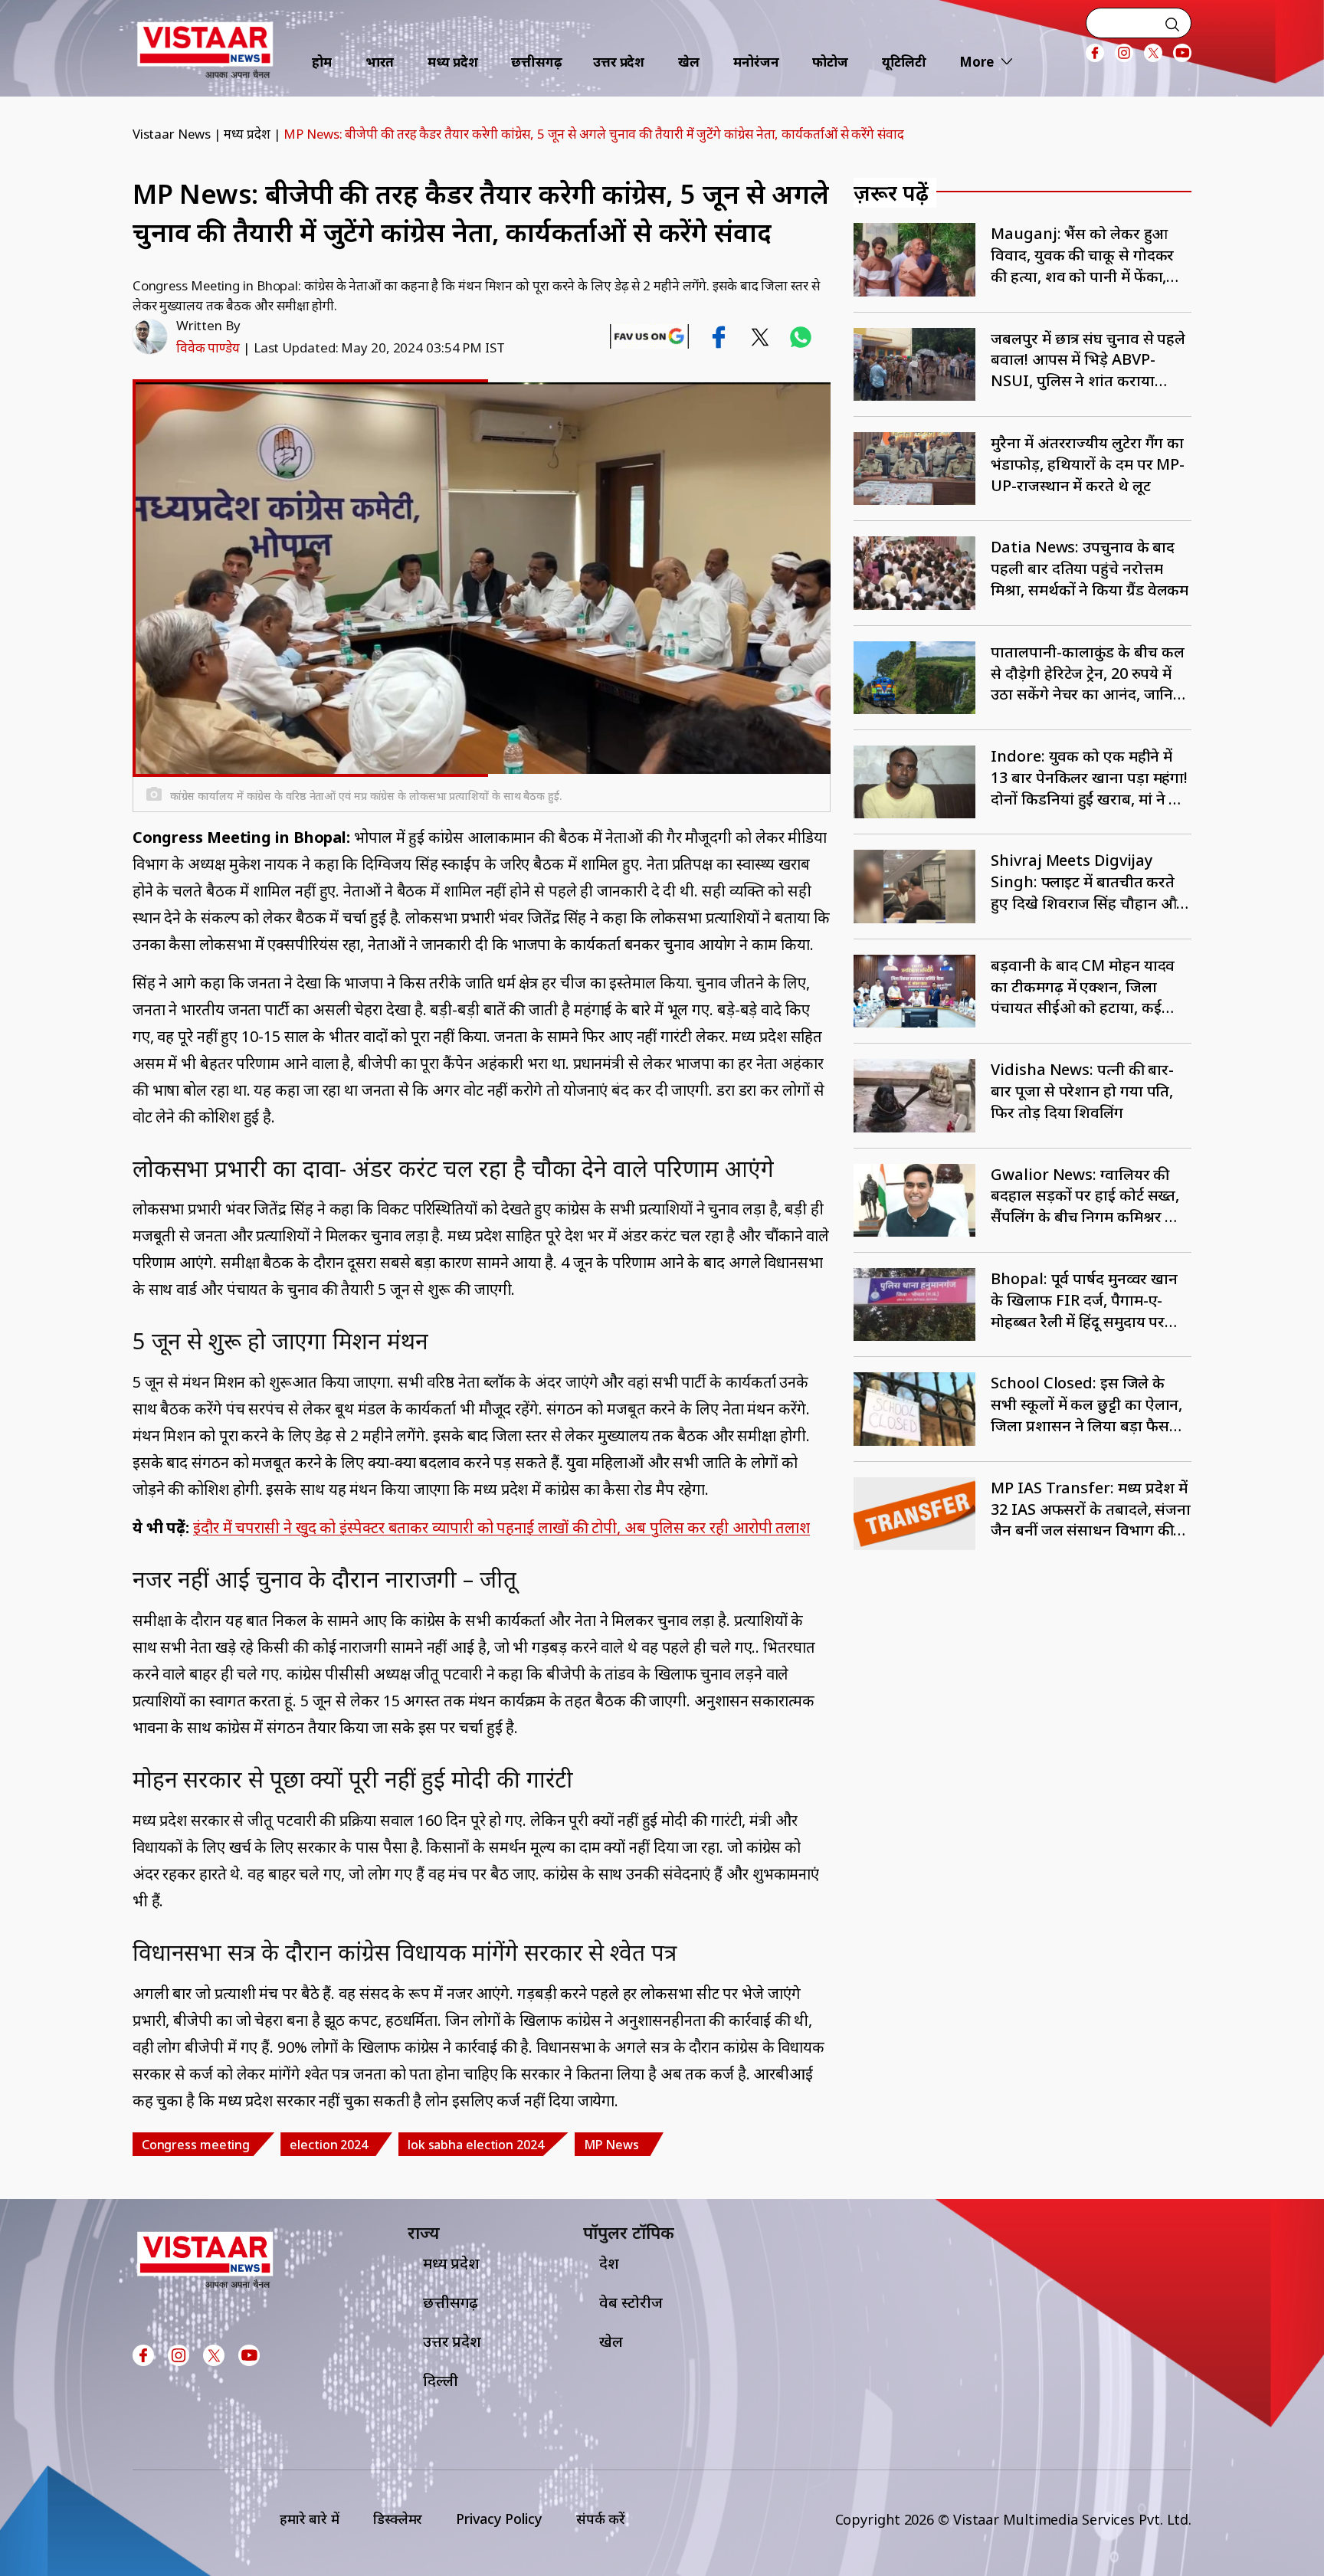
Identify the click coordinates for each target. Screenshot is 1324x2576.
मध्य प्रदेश (452, 62)
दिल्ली (441, 2380)
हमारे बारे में (310, 2519)
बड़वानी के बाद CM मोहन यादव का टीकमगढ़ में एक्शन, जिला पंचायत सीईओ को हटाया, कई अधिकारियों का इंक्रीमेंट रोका (1083, 986)
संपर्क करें (601, 2519)
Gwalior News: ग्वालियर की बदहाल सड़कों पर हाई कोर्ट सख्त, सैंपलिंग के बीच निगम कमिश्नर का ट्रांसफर (1086, 1196)
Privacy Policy (499, 2519)
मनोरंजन (756, 62)
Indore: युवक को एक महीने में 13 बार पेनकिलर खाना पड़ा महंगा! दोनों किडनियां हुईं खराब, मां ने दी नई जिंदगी (1089, 777)
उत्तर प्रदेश (619, 62)
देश (609, 2263)
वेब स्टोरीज (631, 2302)
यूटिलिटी (904, 62)
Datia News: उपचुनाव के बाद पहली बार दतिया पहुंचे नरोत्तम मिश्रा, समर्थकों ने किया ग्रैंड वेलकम (1090, 568)
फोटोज (830, 62)
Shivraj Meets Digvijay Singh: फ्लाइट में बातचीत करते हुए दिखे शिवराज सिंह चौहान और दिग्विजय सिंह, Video (1087, 882)
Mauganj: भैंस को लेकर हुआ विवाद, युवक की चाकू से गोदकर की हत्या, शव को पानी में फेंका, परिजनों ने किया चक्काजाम (1082, 255)
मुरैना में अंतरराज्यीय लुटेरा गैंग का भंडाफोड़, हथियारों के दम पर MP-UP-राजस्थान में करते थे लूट (1088, 464)
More (977, 62)
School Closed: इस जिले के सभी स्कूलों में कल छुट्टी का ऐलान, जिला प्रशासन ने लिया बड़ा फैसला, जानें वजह (1089, 1404)
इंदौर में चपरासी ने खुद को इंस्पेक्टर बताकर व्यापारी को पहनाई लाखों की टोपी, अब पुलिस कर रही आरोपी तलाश (501, 1527)
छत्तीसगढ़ (537, 62)
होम (322, 62)
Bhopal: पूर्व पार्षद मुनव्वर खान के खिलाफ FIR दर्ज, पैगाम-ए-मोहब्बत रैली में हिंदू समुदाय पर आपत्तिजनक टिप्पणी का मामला (1084, 1300)
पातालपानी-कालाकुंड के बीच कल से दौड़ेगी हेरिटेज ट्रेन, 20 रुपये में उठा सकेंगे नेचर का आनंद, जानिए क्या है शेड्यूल (1087, 673)
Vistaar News (172, 134)
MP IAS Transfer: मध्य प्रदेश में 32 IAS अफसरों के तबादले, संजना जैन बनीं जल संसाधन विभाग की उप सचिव (1091, 1509)
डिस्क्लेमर (398, 2519)
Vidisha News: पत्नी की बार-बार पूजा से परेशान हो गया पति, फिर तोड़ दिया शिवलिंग (1082, 1091)
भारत (380, 62)
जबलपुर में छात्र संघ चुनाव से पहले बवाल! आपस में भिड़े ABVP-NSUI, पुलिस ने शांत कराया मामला (1088, 360)
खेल (689, 62)
